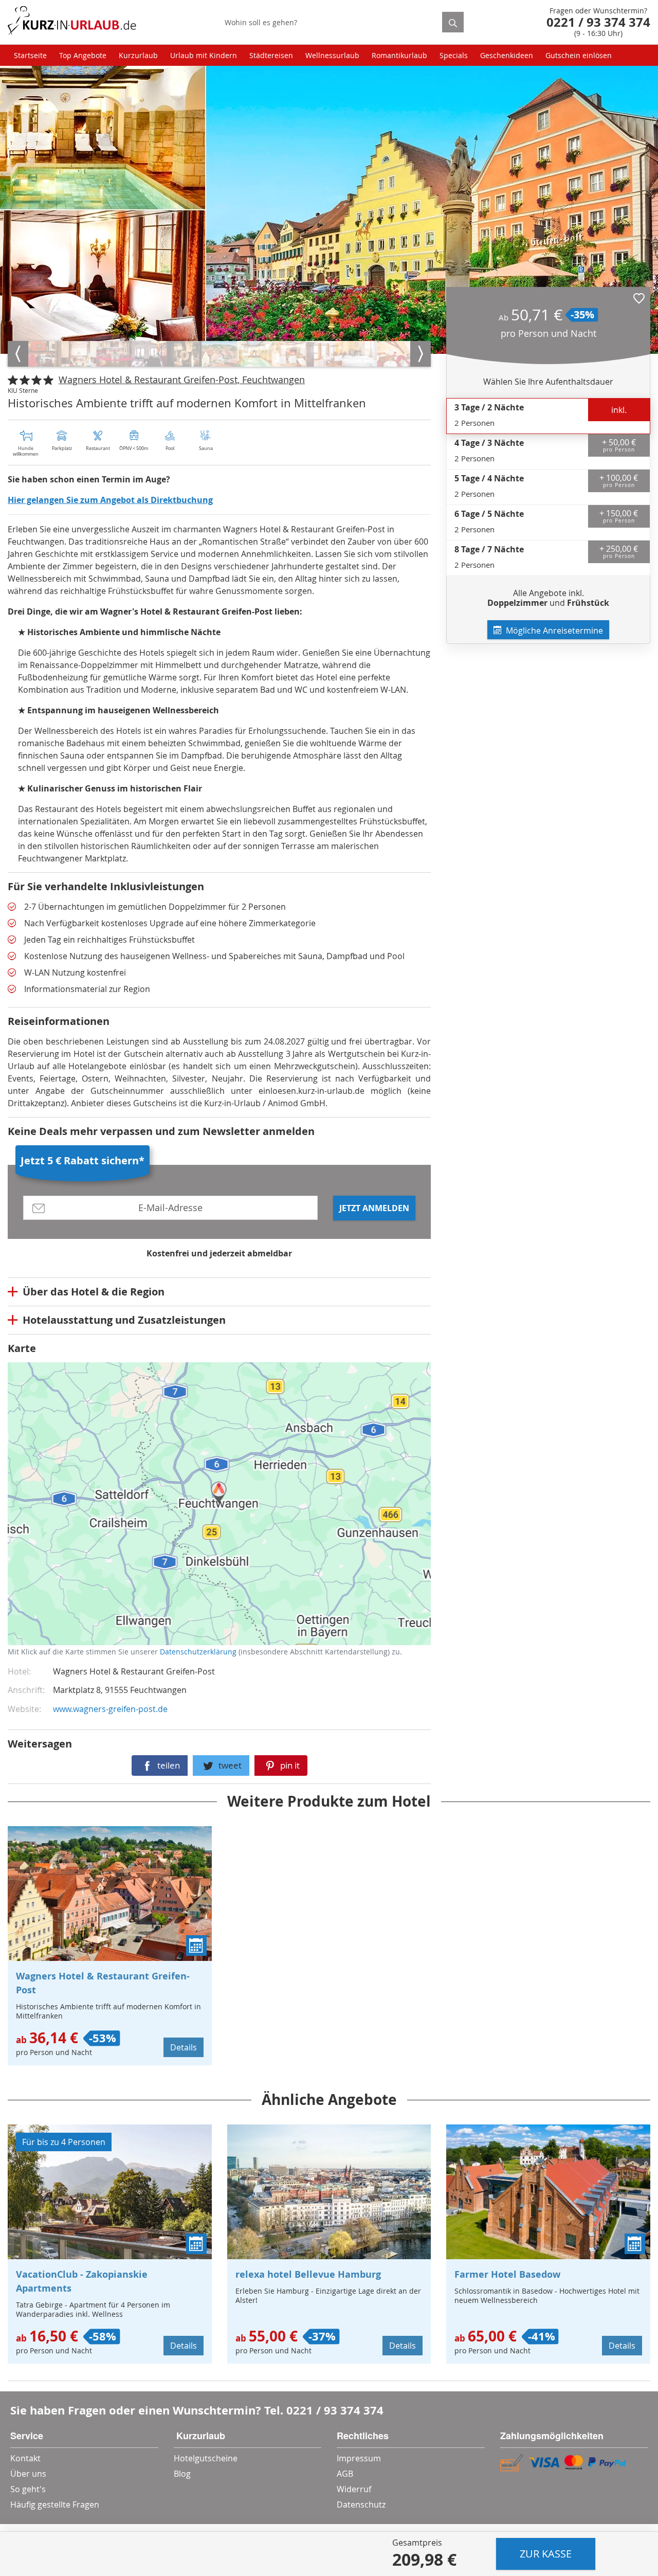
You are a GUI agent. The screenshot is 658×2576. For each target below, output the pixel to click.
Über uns (28, 2474)
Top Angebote (83, 55)
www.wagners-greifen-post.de (110, 1709)
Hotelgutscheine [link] (206, 2458)
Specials (454, 55)
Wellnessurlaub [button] (332, 55)
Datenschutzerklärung (84, 1513)
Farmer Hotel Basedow (507, 2274)
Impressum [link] (359, 2458)
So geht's (28, 2489)
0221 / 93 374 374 (335, 2410)
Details (184, 2047)
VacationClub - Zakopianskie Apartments (82, 2281)
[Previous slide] (18, 354)
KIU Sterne (23, 390)
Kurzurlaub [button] (138, 55)
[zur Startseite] (72, 22)
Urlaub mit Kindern (204, 55)
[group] (44, 354)
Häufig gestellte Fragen (55, 2505)
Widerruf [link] (354, 2489)
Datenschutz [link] (361, 2505)
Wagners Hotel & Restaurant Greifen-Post (103, 1983)
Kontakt (25, 2458)
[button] (639, 298)
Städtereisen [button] (271, 55)
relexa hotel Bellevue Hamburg (308, 2274)
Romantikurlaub (399, 55)
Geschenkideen (507, 55)
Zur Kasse (546, 2554)
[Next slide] (421, 354)
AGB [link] (345, 2474)
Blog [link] (182, 2474)
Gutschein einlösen (579, 55)
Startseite (30, 55)
